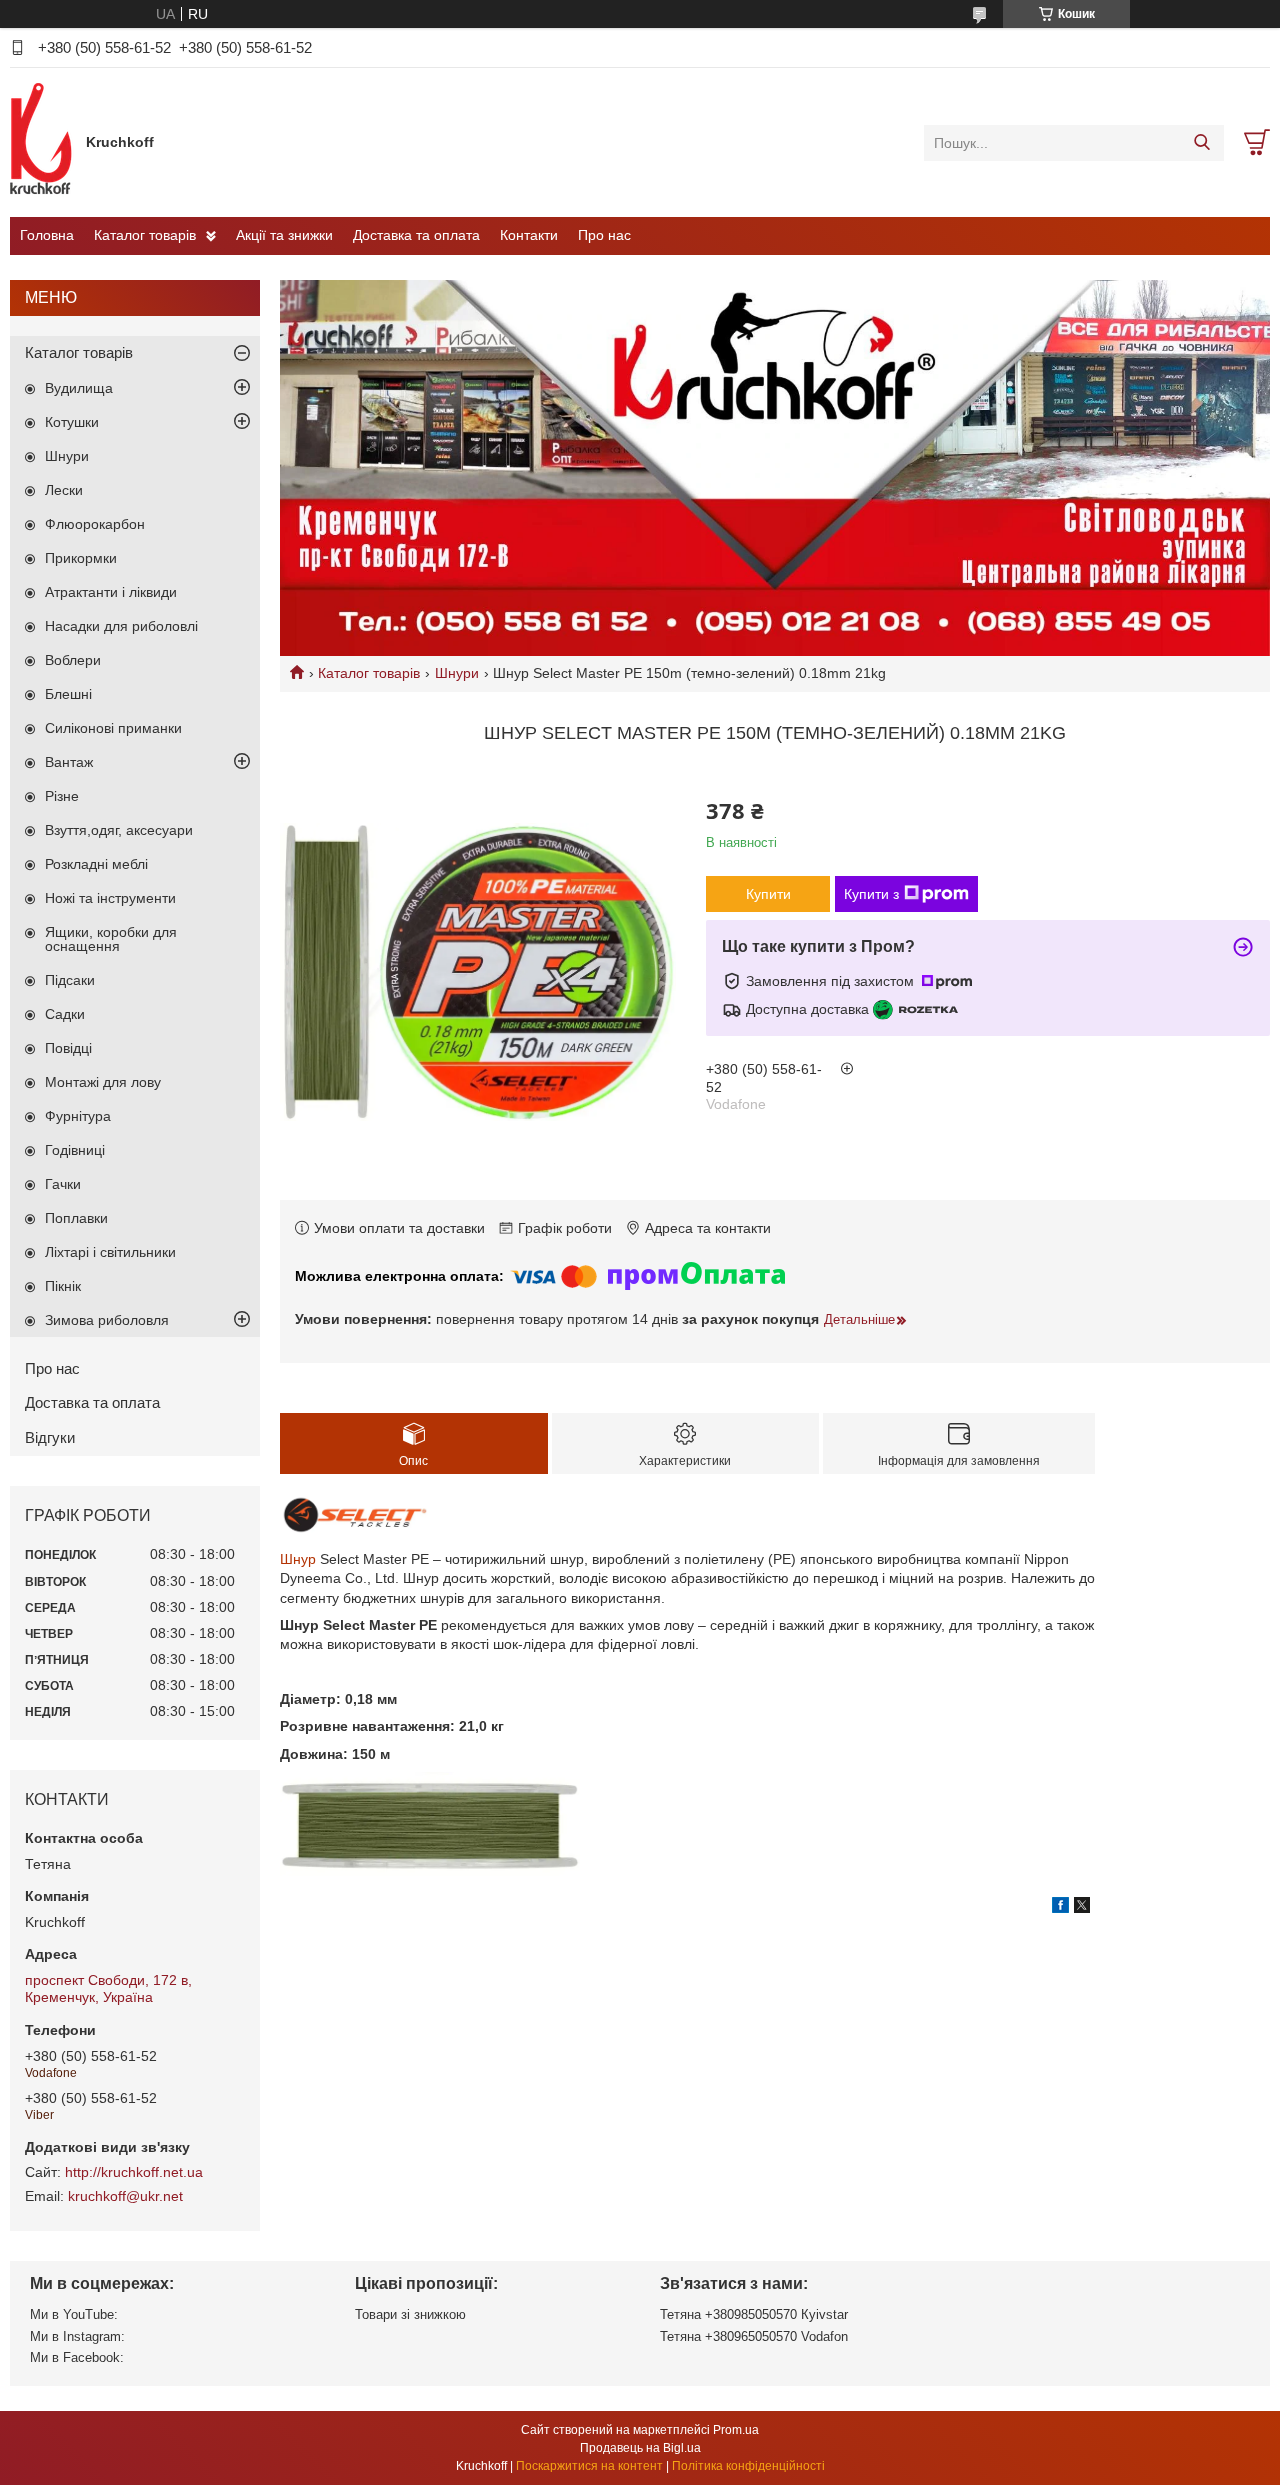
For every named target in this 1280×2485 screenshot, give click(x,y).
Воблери (73, 660)
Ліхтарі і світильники (110, 1252)
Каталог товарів (145, 235)
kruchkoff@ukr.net (125, 2196)
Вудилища (79, 388)
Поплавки (76, 1218)
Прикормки (81, 558)
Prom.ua (736, 2430)
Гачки (63, 1184)
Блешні (68, 694)
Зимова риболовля (107, 1320)
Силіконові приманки (113, 728)
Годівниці (75, 1150)
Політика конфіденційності (748, 2466)
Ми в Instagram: (77, 2336)
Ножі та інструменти (110, 898)
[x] (1082, 1908)
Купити (768, 894)
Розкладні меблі (96, 864)
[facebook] (1060, 1908)
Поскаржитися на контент (589, 2466)
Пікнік (63, 1286)
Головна (47, 235)
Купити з (871, 894)
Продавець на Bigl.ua (640, 2448)
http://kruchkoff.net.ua (134, 2172)
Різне (62, 796)
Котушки (72, 422)
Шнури (457, 673)
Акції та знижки (284, 235)
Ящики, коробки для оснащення (111, 939)
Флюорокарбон (95, 524)
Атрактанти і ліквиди (111, 592)
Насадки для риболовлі (121, 626)
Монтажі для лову (103, 1082)
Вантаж (69, 762)
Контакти (529, 235)
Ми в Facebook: (77, 2357)
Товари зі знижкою (410, 2314)
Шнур (298, 1559)
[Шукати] (1201, 143)
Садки (65, 1014)
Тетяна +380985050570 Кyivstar (754, 2314)
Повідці (68, 1048)
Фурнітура (78, 1116)
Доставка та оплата (416, 235)
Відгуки (50, 1437)
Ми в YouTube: (74, 2314)
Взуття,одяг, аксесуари (119, 830)
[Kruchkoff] (43, 142)
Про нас (604, 235)
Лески (64, 490)
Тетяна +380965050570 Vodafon (754, 2336)
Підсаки (70, 980)
